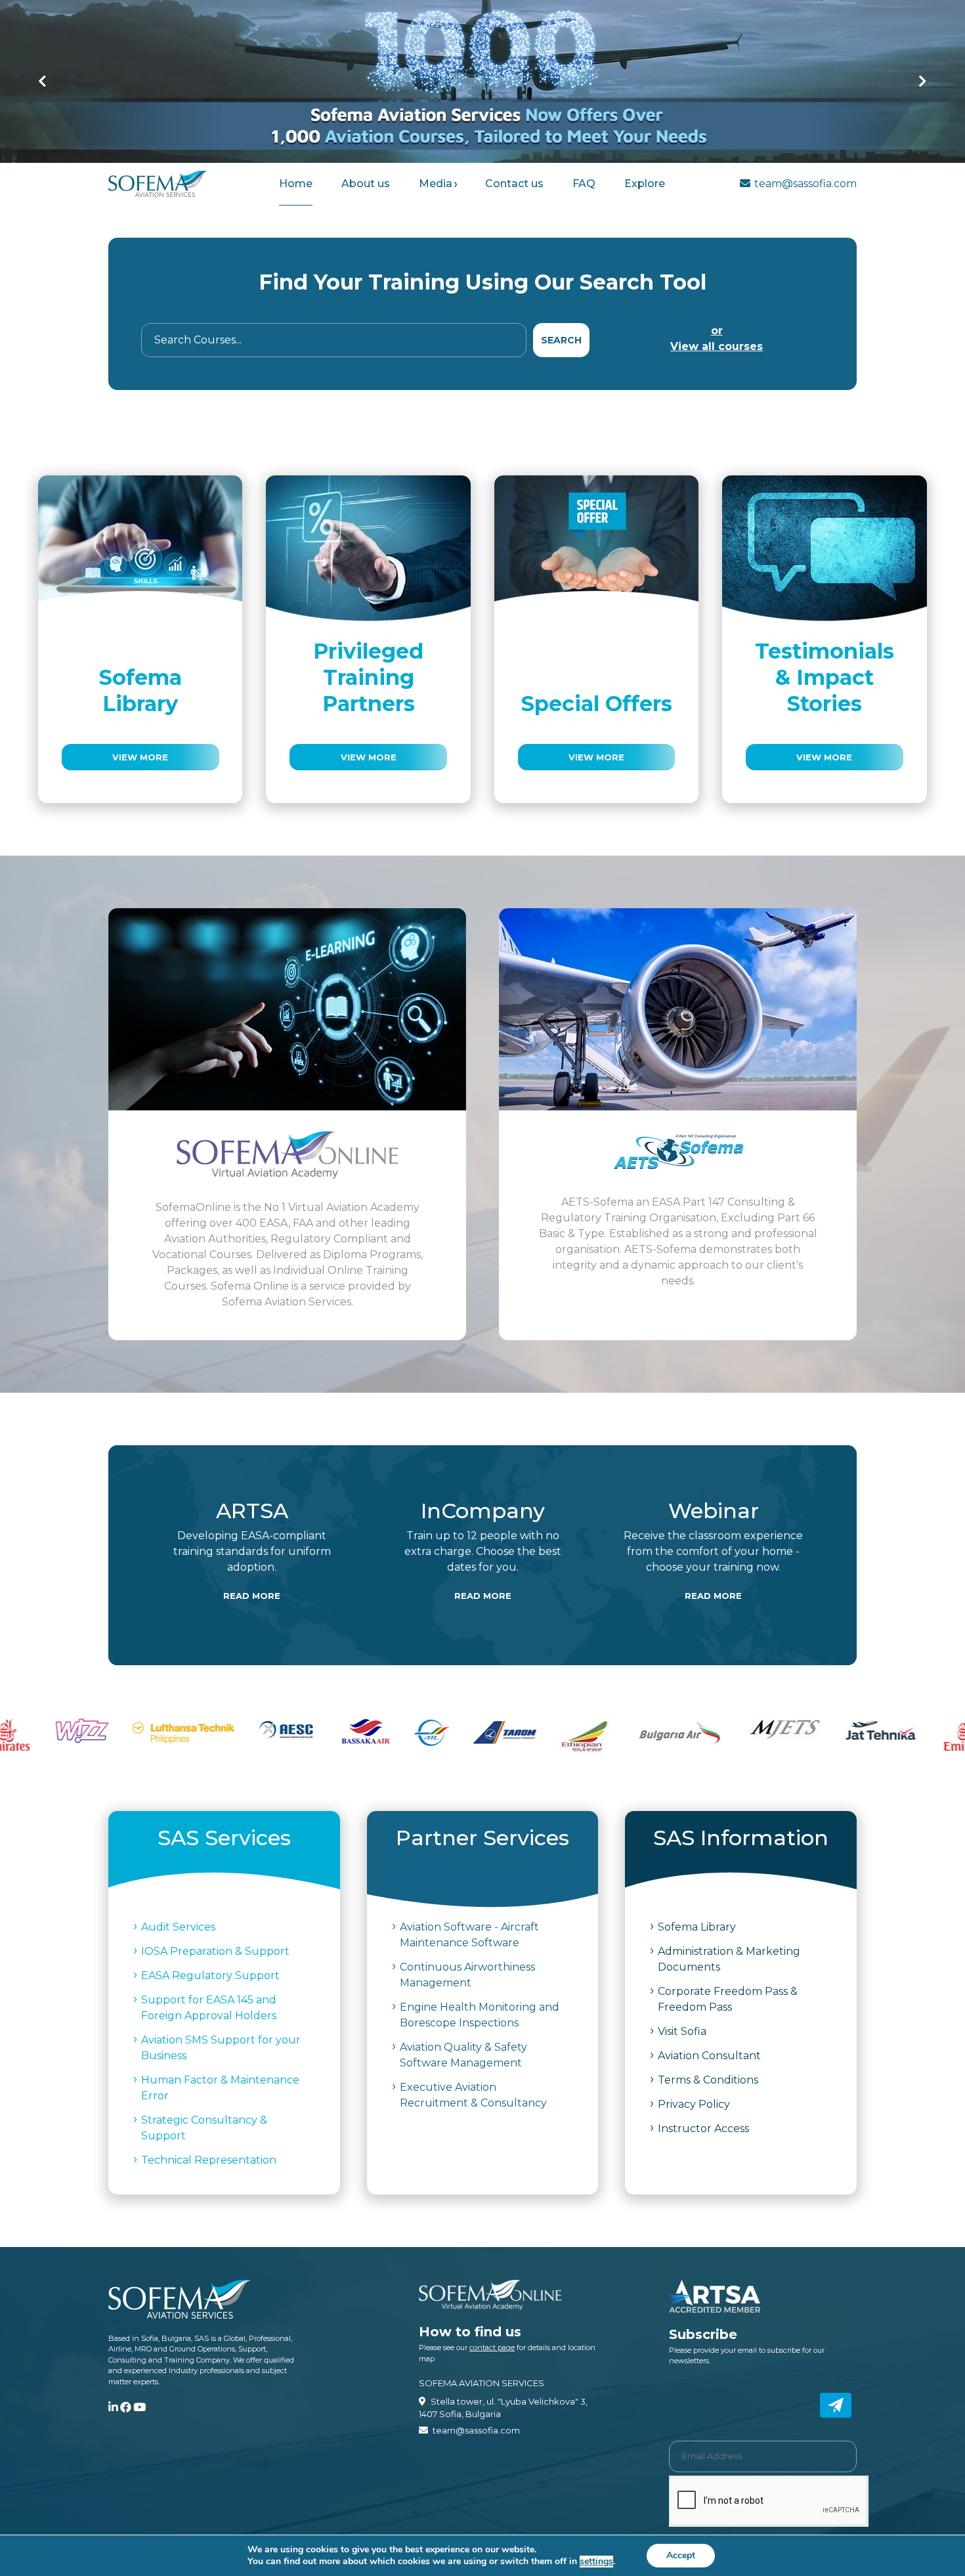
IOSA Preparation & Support (215, 1951)
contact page (492, 2347)
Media (436, 184)
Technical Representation (209, 2160)
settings (596, 2562)
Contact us (514, 184)
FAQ (584, 184)
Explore (645, 184)
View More (140, 757)
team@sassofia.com (805, 184)
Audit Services (178, 1927)
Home (296, 184)
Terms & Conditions (708, 2080)
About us (366, 184)
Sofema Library (697, 1927)
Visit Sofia (682, 2031)
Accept (681, 2555)
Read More (252, 1596)
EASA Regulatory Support (210, 1976)
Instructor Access (703, 2128)
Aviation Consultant (709, 2056)
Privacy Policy (694, 2104)
